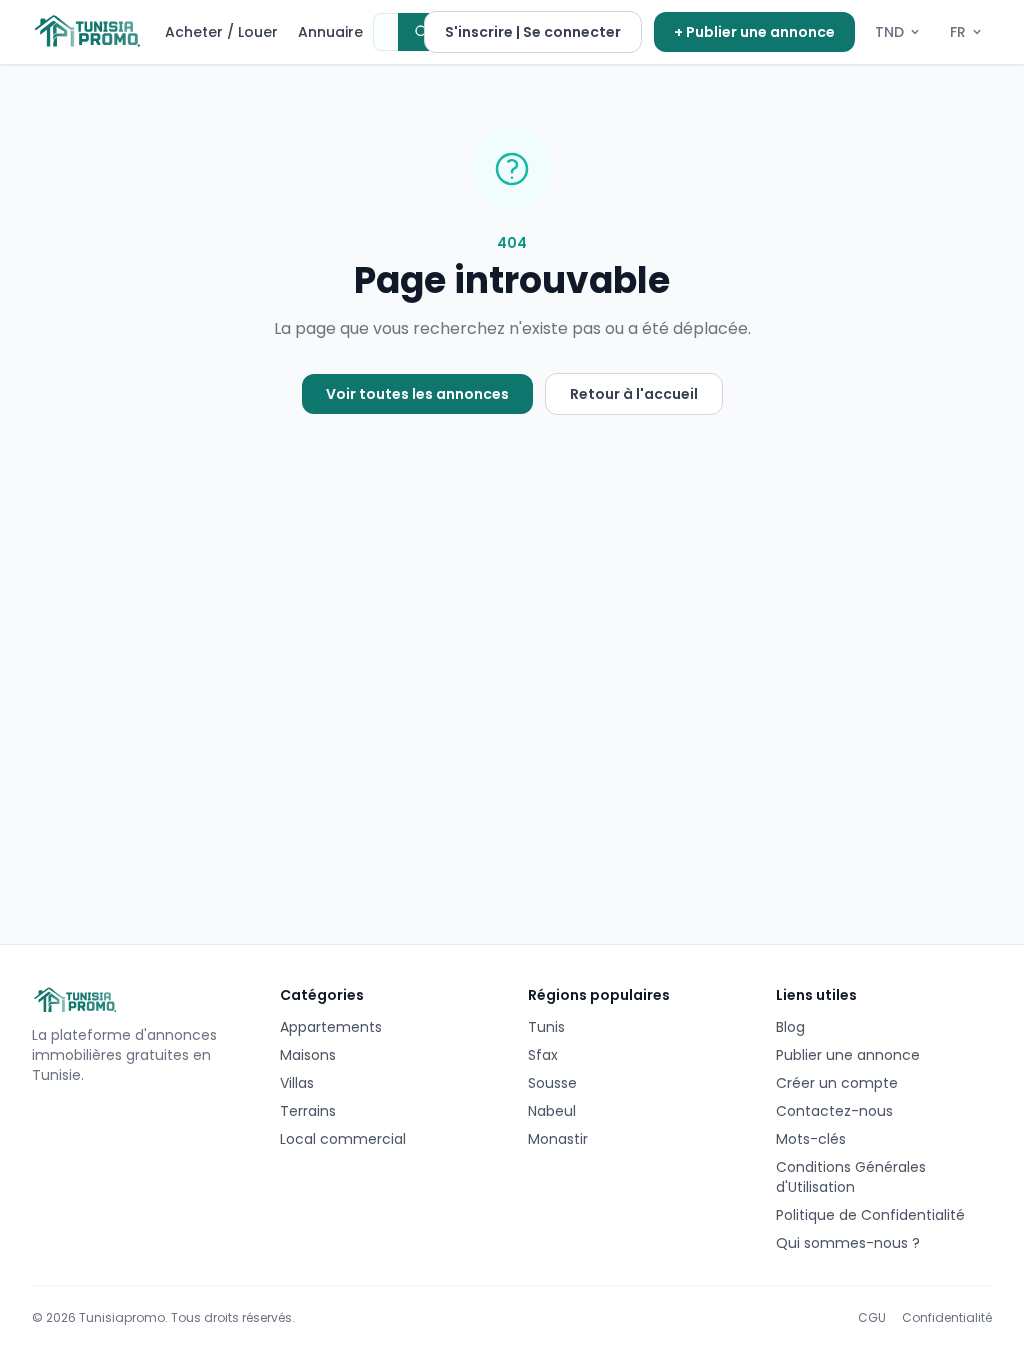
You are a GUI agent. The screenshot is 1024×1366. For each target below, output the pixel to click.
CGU (872, 1318)
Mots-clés (811, 1139)
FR (958, 32)
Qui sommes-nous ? (848, 1243)
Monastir (558, 1139)
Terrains (308, 1111)
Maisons (308, 1055)
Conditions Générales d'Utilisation (851, 1177)
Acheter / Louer (221, 32)
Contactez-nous (834, 1111)
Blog (790, 1027)
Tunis (546, 1027)
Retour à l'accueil (634, 394)
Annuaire (330, 32)
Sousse (552, 1083)
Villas (297, 1083)
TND (889, 32)
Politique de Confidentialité (870, 1215)
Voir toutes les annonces (417, 394)
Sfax (543, 1055)
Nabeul (552, 1111)
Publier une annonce (848, 1055)
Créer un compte (837, 1083)
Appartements (331, 1027)
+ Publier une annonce (754, 32)
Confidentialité (947, 1318)
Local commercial (343, 1139)
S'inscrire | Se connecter (533, 32)
